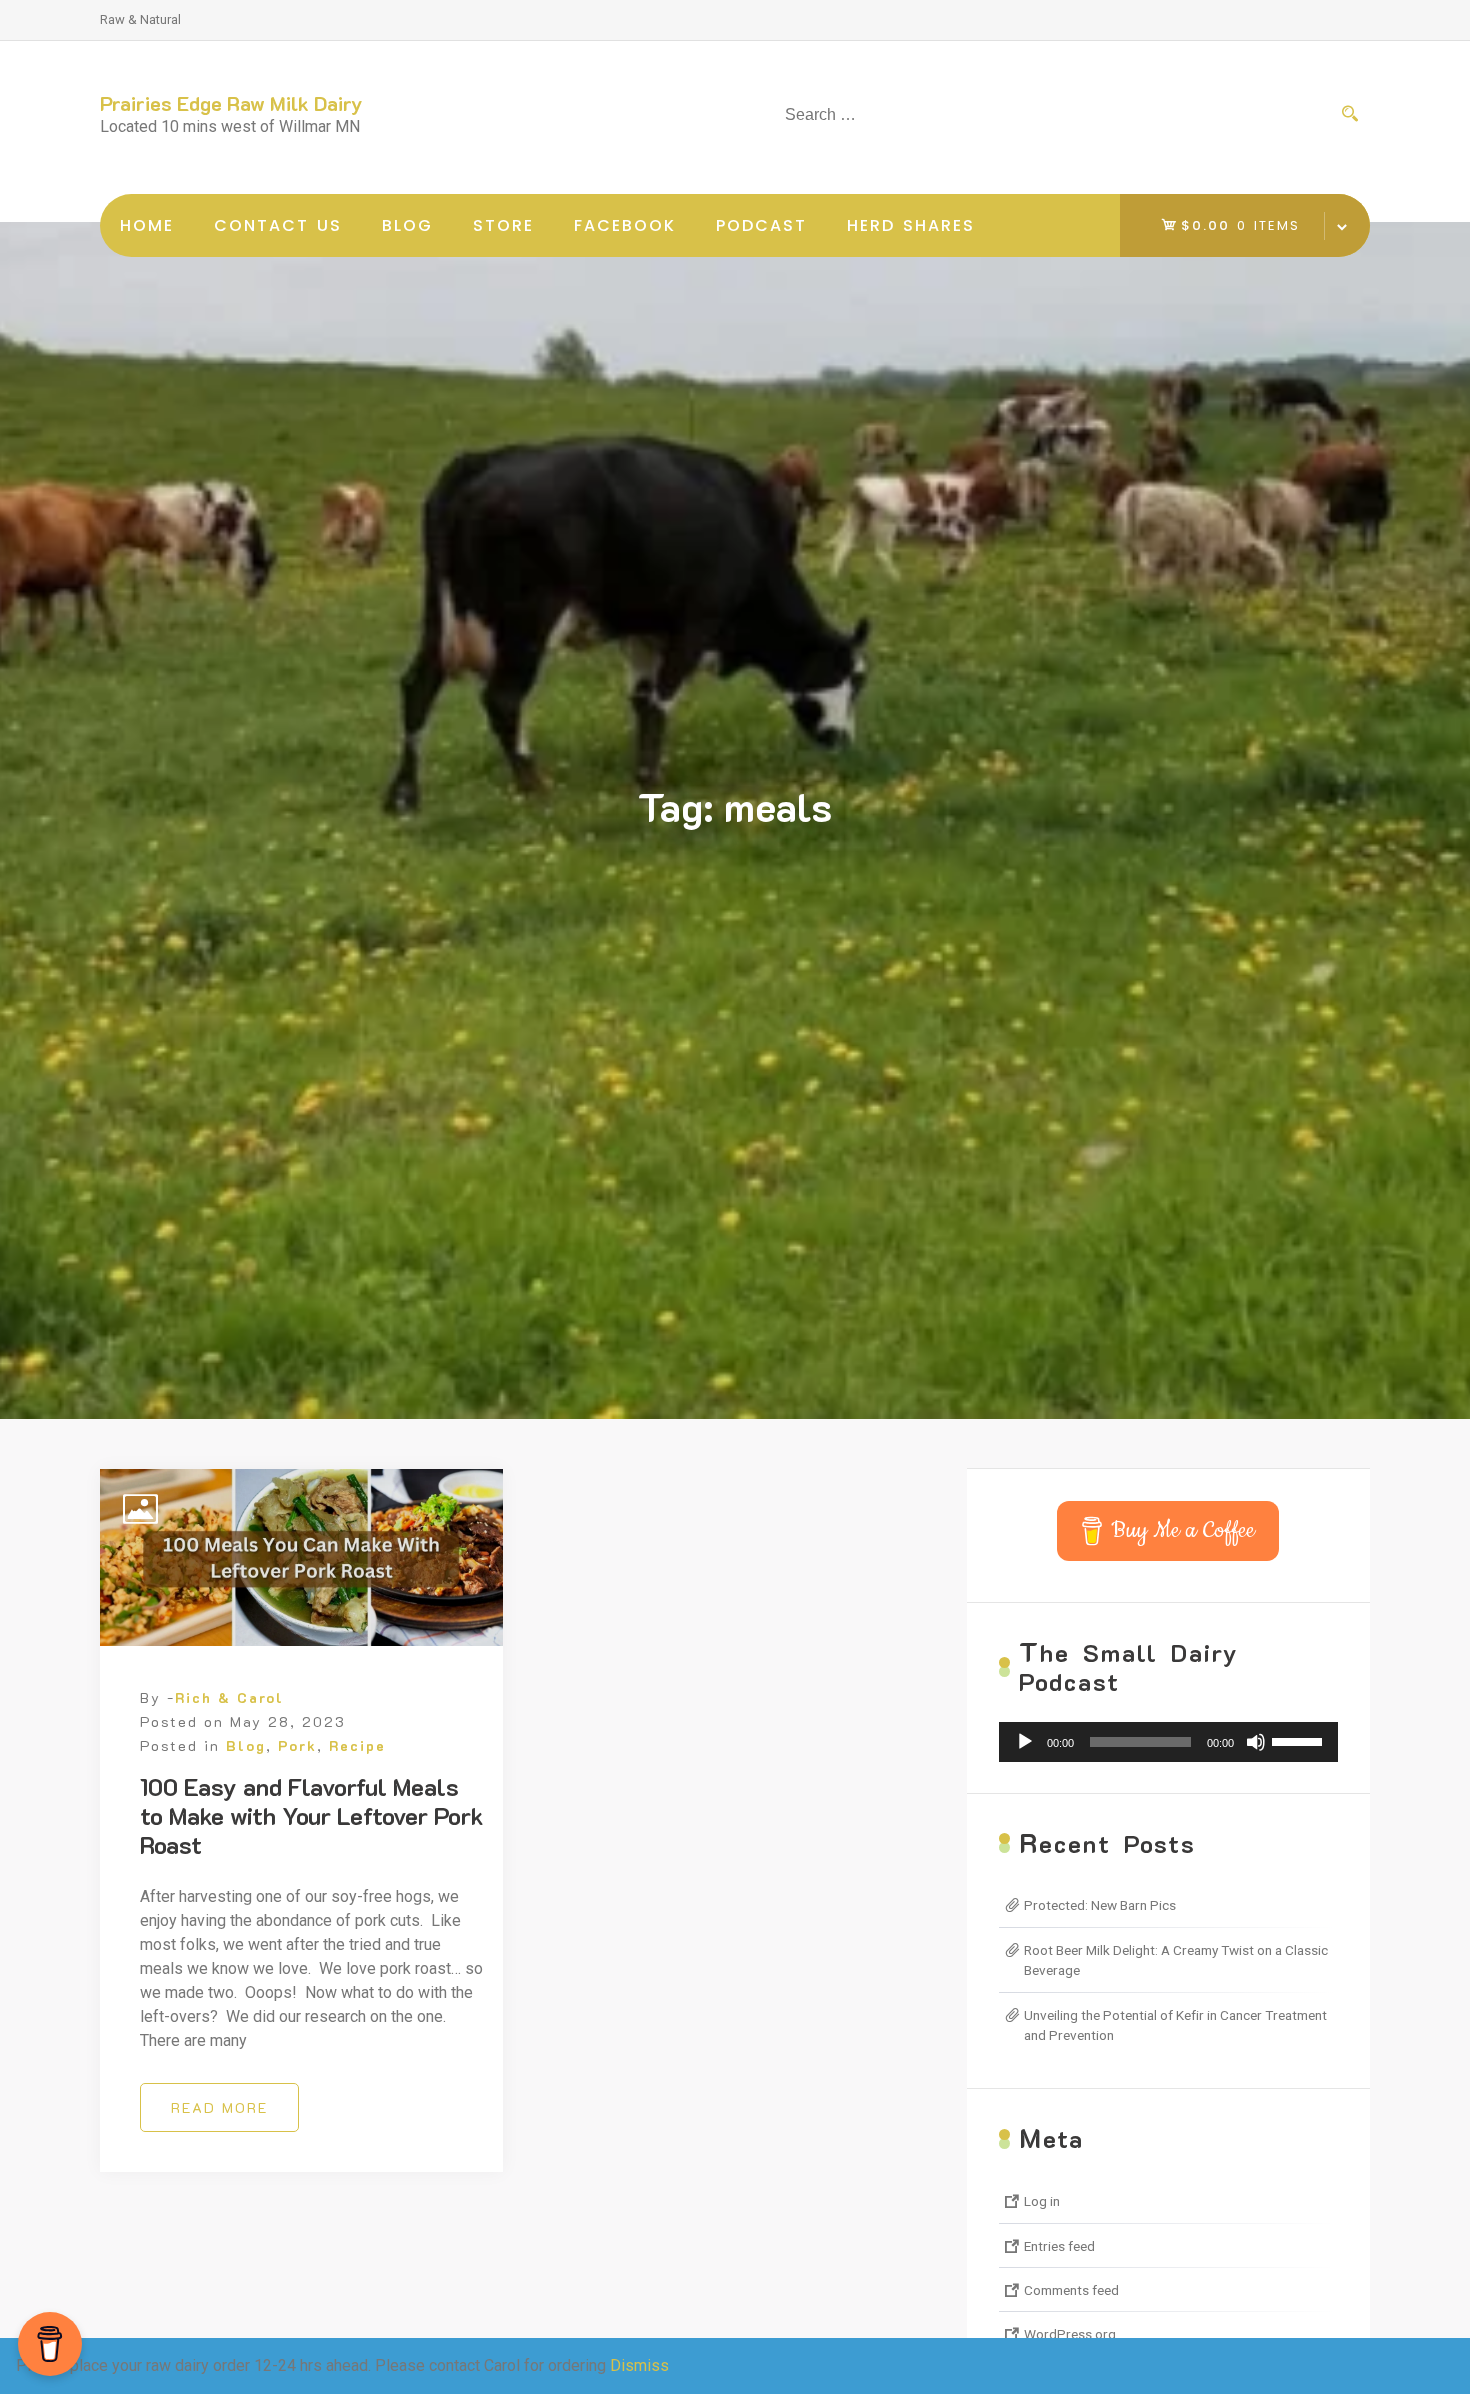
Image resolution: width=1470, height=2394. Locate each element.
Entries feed (1059, 2246)
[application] (1168, 1742)
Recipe (357, 1745)
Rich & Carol (229, 1697)
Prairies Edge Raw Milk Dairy (231, 103)
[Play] (1025, 1742)
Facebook (625, 225)
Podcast (761, 225)
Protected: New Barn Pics (1100, 1905)
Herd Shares (911, 225)
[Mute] (1256, 1742)
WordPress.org (1070, 2334)
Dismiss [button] (639, 2365)
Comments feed (1071, 2290)
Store (503, 225)
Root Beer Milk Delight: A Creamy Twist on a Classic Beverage (1176, 1960)
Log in (1042, 2201)
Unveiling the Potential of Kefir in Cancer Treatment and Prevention (1175, 2025)
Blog (407, 225)
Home (147, 225)
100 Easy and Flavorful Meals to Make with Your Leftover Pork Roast (311, 1815)
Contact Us (278, 225)
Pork (297, 1745)
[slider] (1300, 1740)
